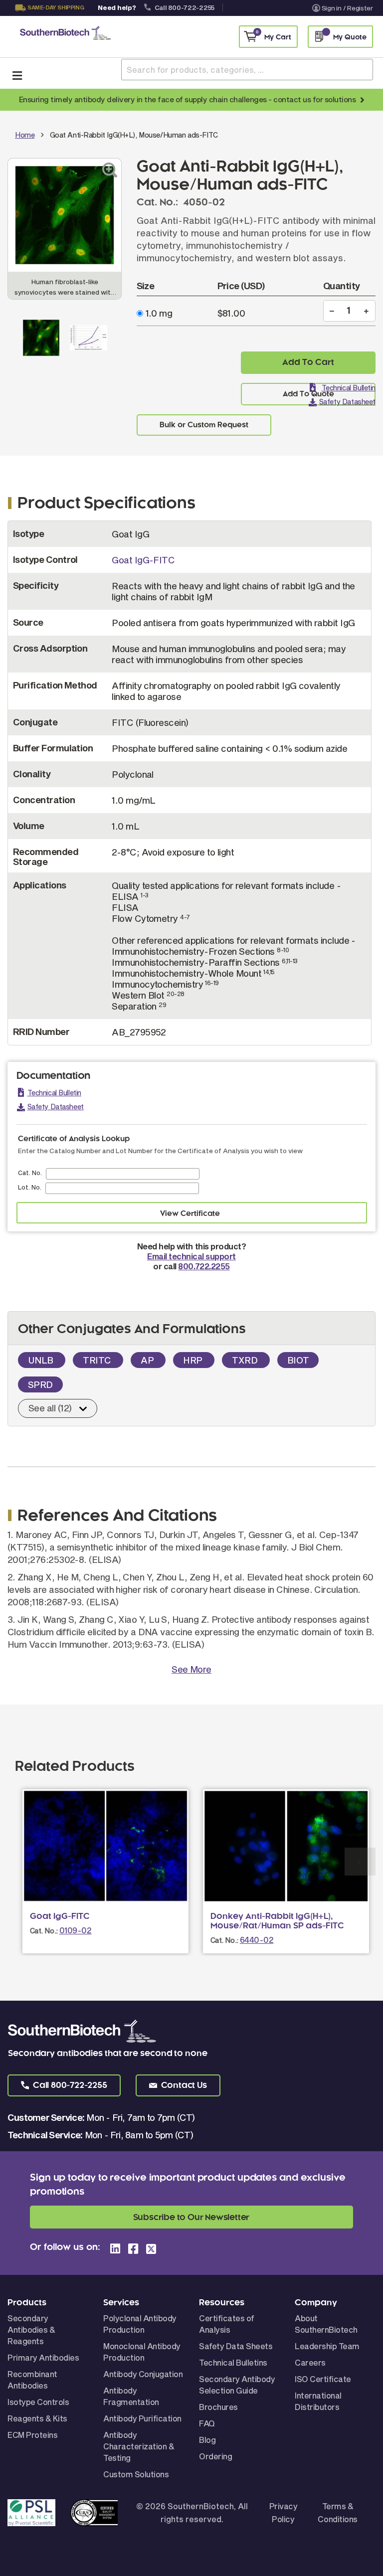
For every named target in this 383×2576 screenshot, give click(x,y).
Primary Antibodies (43, 2357)
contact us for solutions (314, 99)
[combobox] (247, 70)
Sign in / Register (347, 8)
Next (360, 1862)
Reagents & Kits (37, 2418)
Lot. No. (30, 1187)
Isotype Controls (38, 2402)
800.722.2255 (204, 1266)
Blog (207, 2440)
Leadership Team (327, 2346)
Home (25, 135)
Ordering (215, 2456)
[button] (64, 2085)
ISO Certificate (323, 2379)
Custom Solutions (136, 2474)
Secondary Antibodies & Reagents (31, 2329)
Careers (310, 2362)
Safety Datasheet (347, 402)
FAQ (207, 2423)
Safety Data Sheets (236, 2346)
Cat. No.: (44, 1931)
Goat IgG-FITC (143, 560)
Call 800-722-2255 (185, 7)
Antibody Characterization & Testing (139, 2446)
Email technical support (191, 1256)
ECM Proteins (32, 2435)
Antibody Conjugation (143, 2374)
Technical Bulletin (349, 388)
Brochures (218, 2407)
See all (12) (50, 1408)
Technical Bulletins (233, 2362)
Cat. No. (30, 1173)
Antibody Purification (142, 2418)
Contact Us (48, 20)
